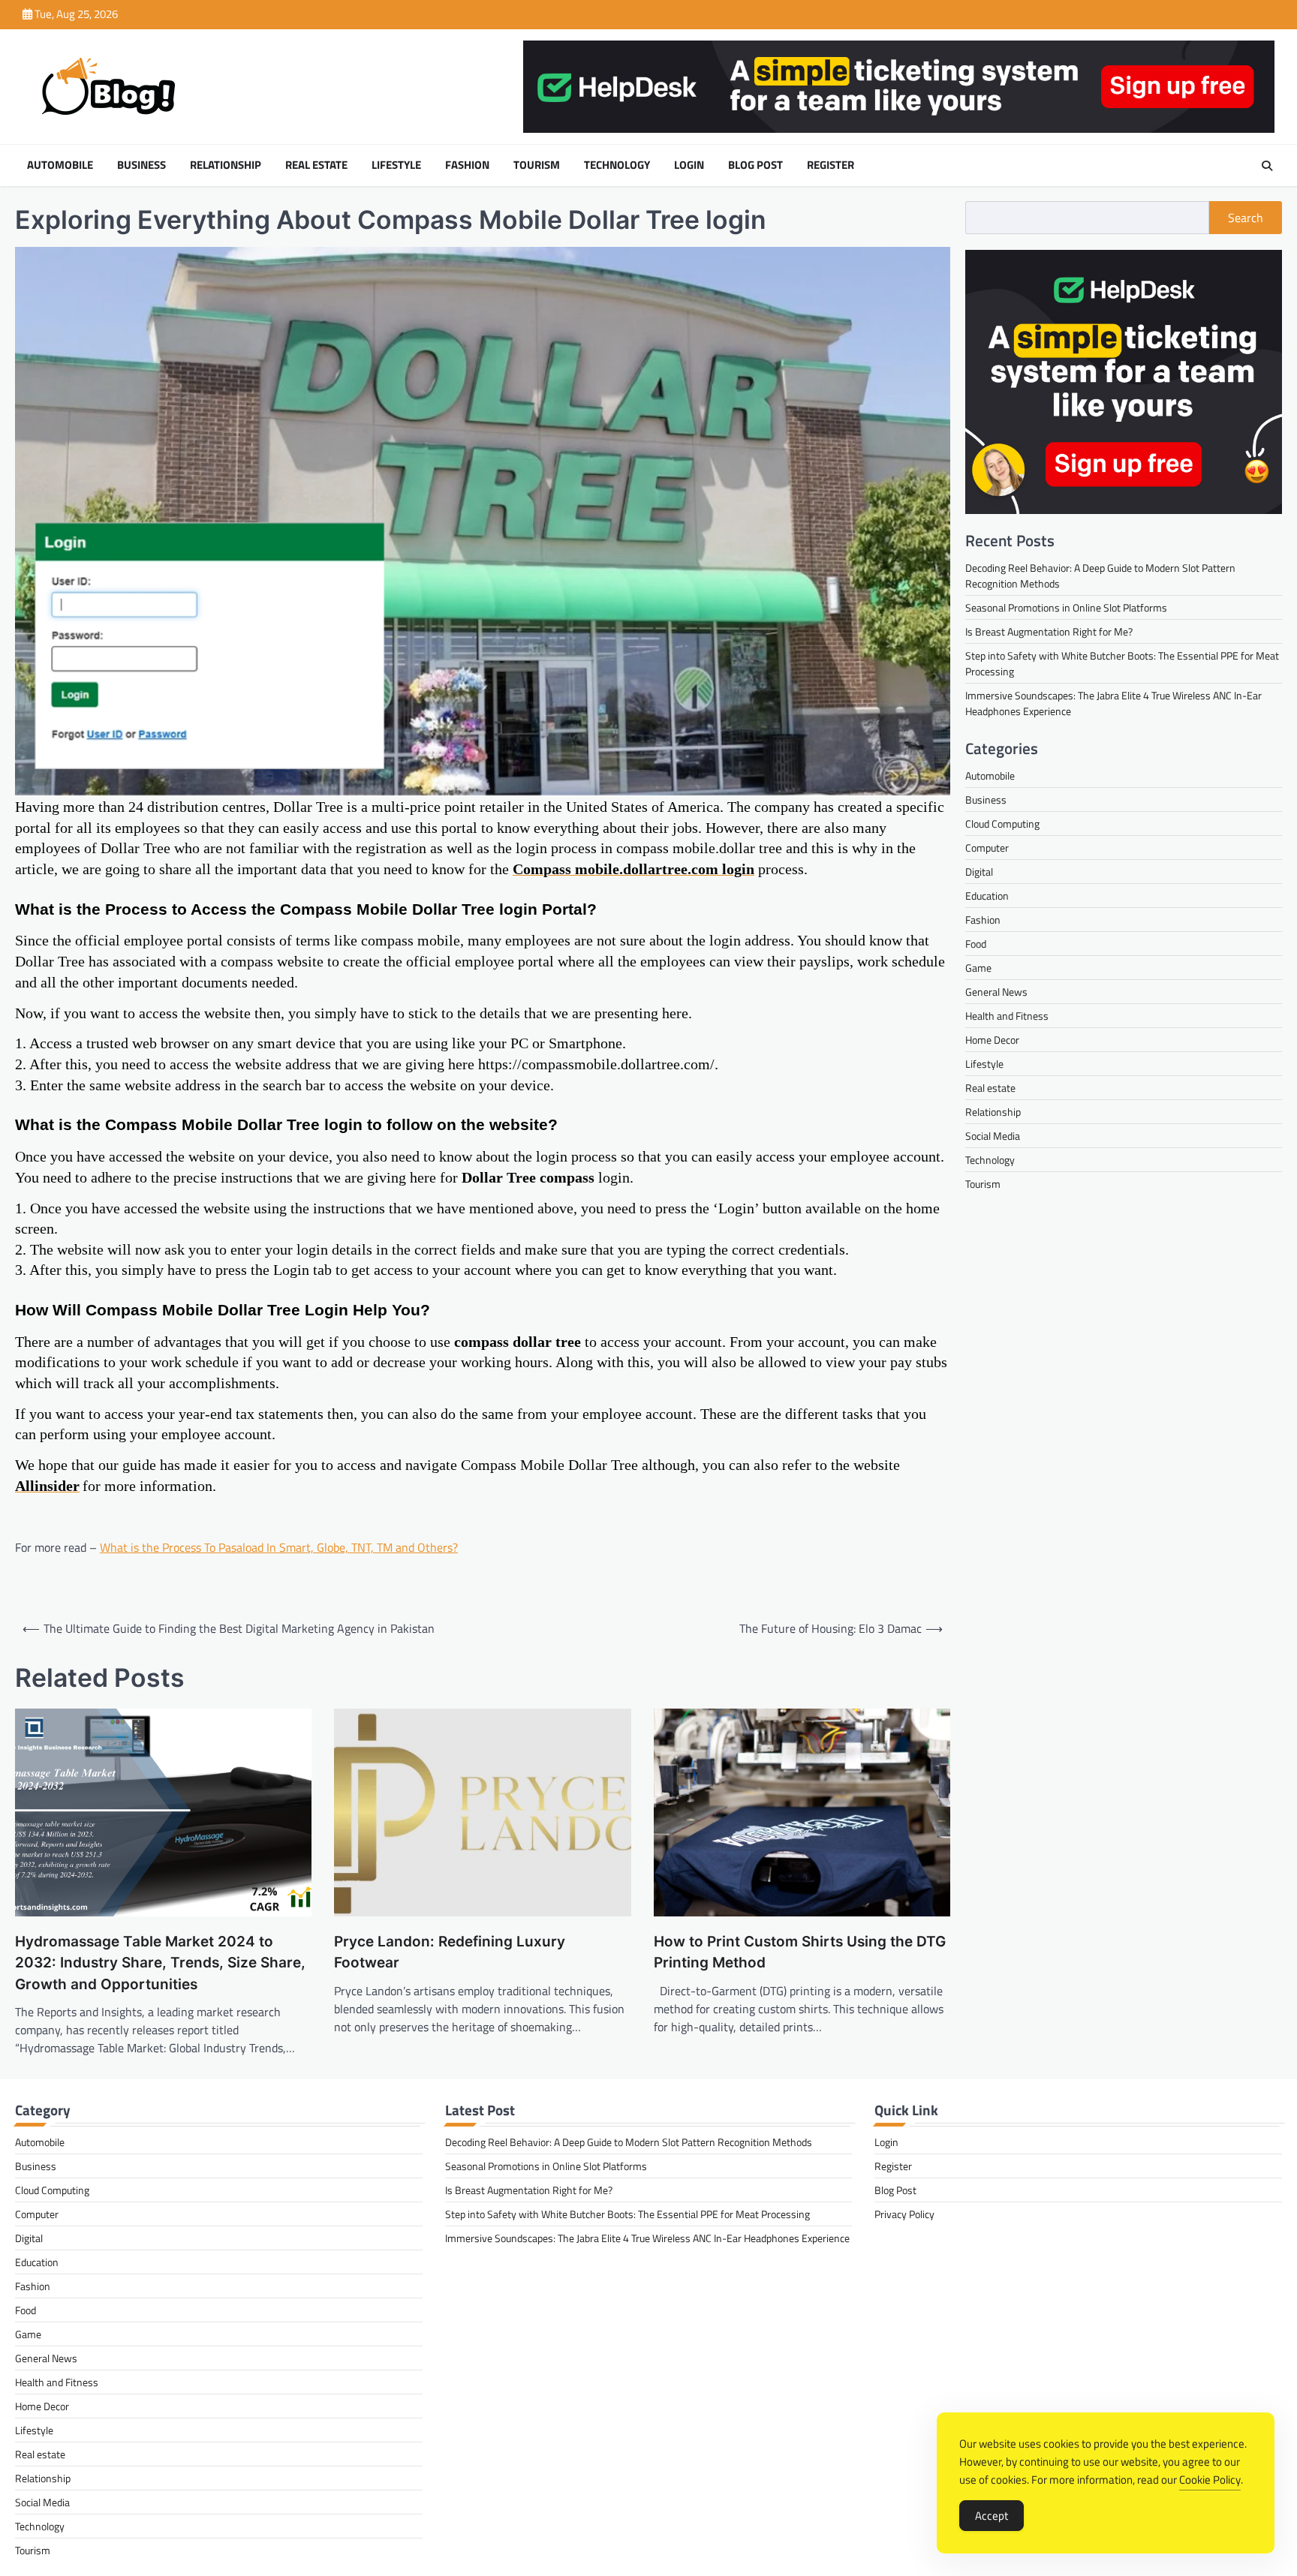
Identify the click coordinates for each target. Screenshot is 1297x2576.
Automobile (60, 165)
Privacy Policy (904, 2214)
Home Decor (992, 1040)
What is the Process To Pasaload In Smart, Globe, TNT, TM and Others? (279, 1547)
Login (689, 165)
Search (1246, 218)
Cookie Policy (1210, 2480)
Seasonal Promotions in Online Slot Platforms (1066, 608)
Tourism (537, 165)
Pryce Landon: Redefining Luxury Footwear (450, 1952)
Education (987, 896)
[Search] (1267, 166)
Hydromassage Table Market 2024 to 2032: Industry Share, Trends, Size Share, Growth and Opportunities (160, 1963)
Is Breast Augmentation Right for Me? (1049, 632)
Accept (992, 2516)
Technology (617, 165)
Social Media (993, 1136)
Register (831, 165)
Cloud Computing (1002, 824)
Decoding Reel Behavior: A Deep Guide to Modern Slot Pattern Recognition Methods (629, 2142)
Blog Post (755, 165)
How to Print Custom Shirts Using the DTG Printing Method (800, 1952)
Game (978, 968)
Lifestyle (396, 165)
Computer (987, 848)
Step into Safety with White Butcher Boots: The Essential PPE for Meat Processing (627, 2214)
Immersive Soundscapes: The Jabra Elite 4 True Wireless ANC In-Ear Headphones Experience (647, 2238)
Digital (979, 872)
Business (141, 165)
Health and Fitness (1007, 1016)
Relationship (226, 165)
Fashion (467, 165)
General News (996, 992)
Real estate (316, 165)
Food (976, 944)
